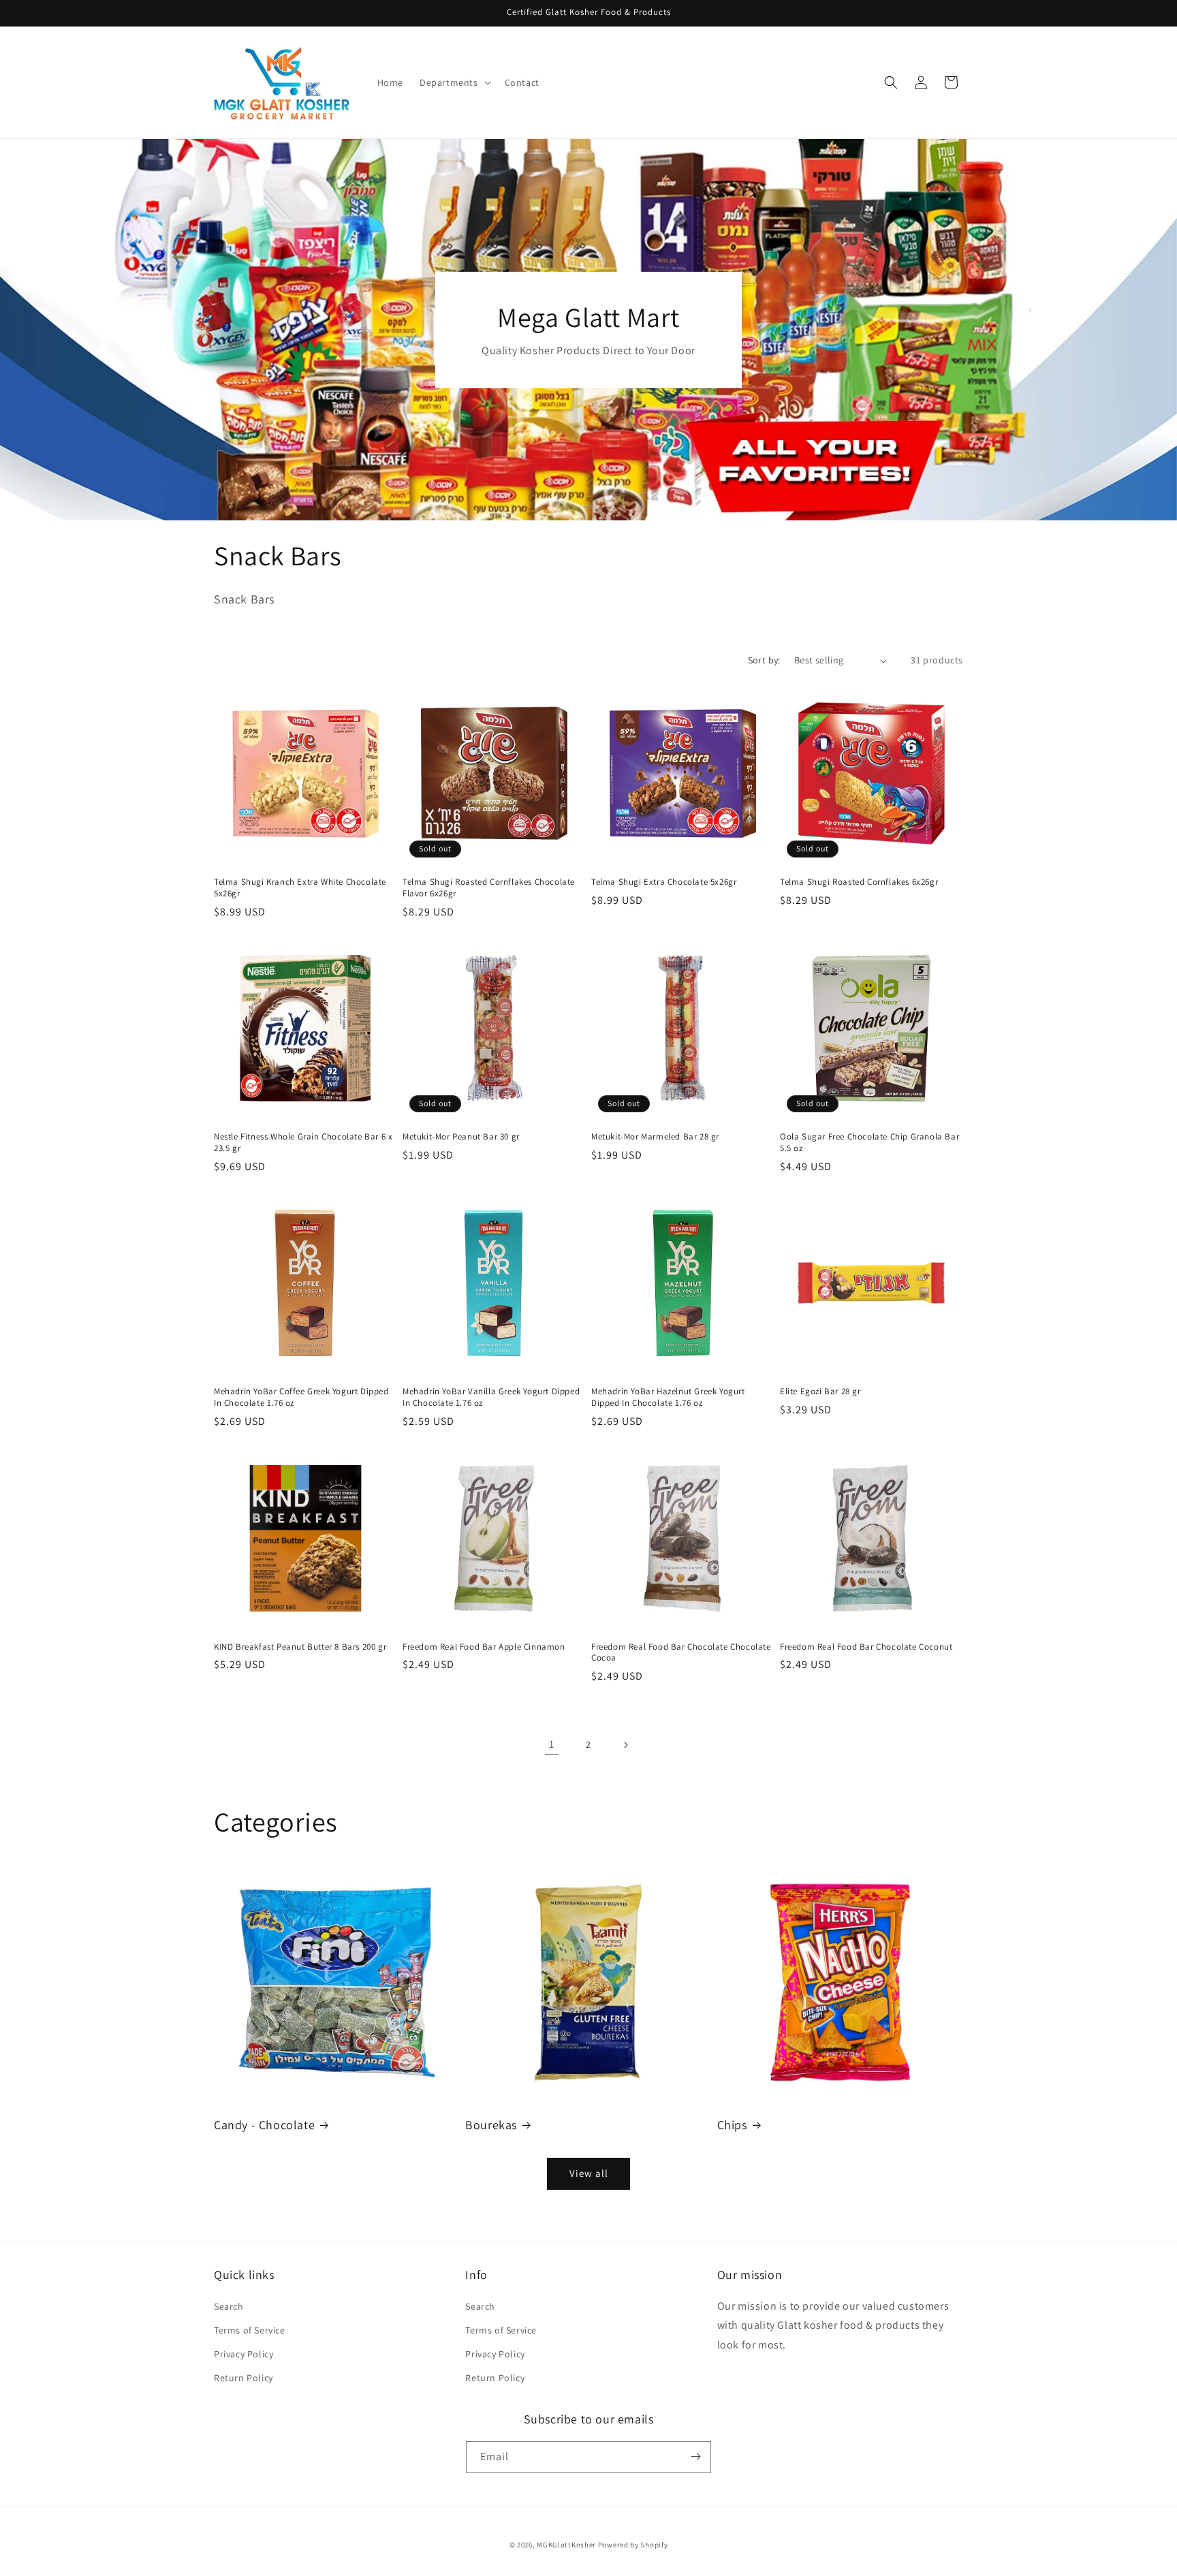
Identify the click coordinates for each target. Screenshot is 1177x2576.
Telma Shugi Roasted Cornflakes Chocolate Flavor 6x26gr (489, 888)
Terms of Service (250, 2330)
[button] (454, 82)
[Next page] (625, 1745)
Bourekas (491, 2125)
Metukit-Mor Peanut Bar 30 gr (461, 1137)
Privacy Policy (244, 2354)
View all (589, 2174)
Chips (732, 2125)
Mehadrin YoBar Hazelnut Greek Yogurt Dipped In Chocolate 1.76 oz (668, 1397)
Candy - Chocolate (264, 2125)
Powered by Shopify (633, 2545)
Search (229, 2306)
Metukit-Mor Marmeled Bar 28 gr (655, 1137)
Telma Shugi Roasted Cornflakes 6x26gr (859, 882)
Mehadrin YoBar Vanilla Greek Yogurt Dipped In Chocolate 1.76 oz (491, 1397)
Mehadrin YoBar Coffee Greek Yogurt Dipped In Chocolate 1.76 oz (301, 1397)
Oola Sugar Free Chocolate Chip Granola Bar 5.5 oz (869, 1143)
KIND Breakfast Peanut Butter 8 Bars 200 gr (300, 1647)
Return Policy (244, 2378)
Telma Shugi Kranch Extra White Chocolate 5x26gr (300, 888)
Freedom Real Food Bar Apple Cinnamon (484, 1647)
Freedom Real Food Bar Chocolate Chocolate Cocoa (681, 1653)
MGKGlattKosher (566, 2545)
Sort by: (764, 660)
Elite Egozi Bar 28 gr (820, 1392)
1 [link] (552, 1744)
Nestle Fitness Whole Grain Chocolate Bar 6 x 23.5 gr (303, 1143)
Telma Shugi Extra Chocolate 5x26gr (664, 882)
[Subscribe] (695, 2456)
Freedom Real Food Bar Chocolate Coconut (866, 1647)
